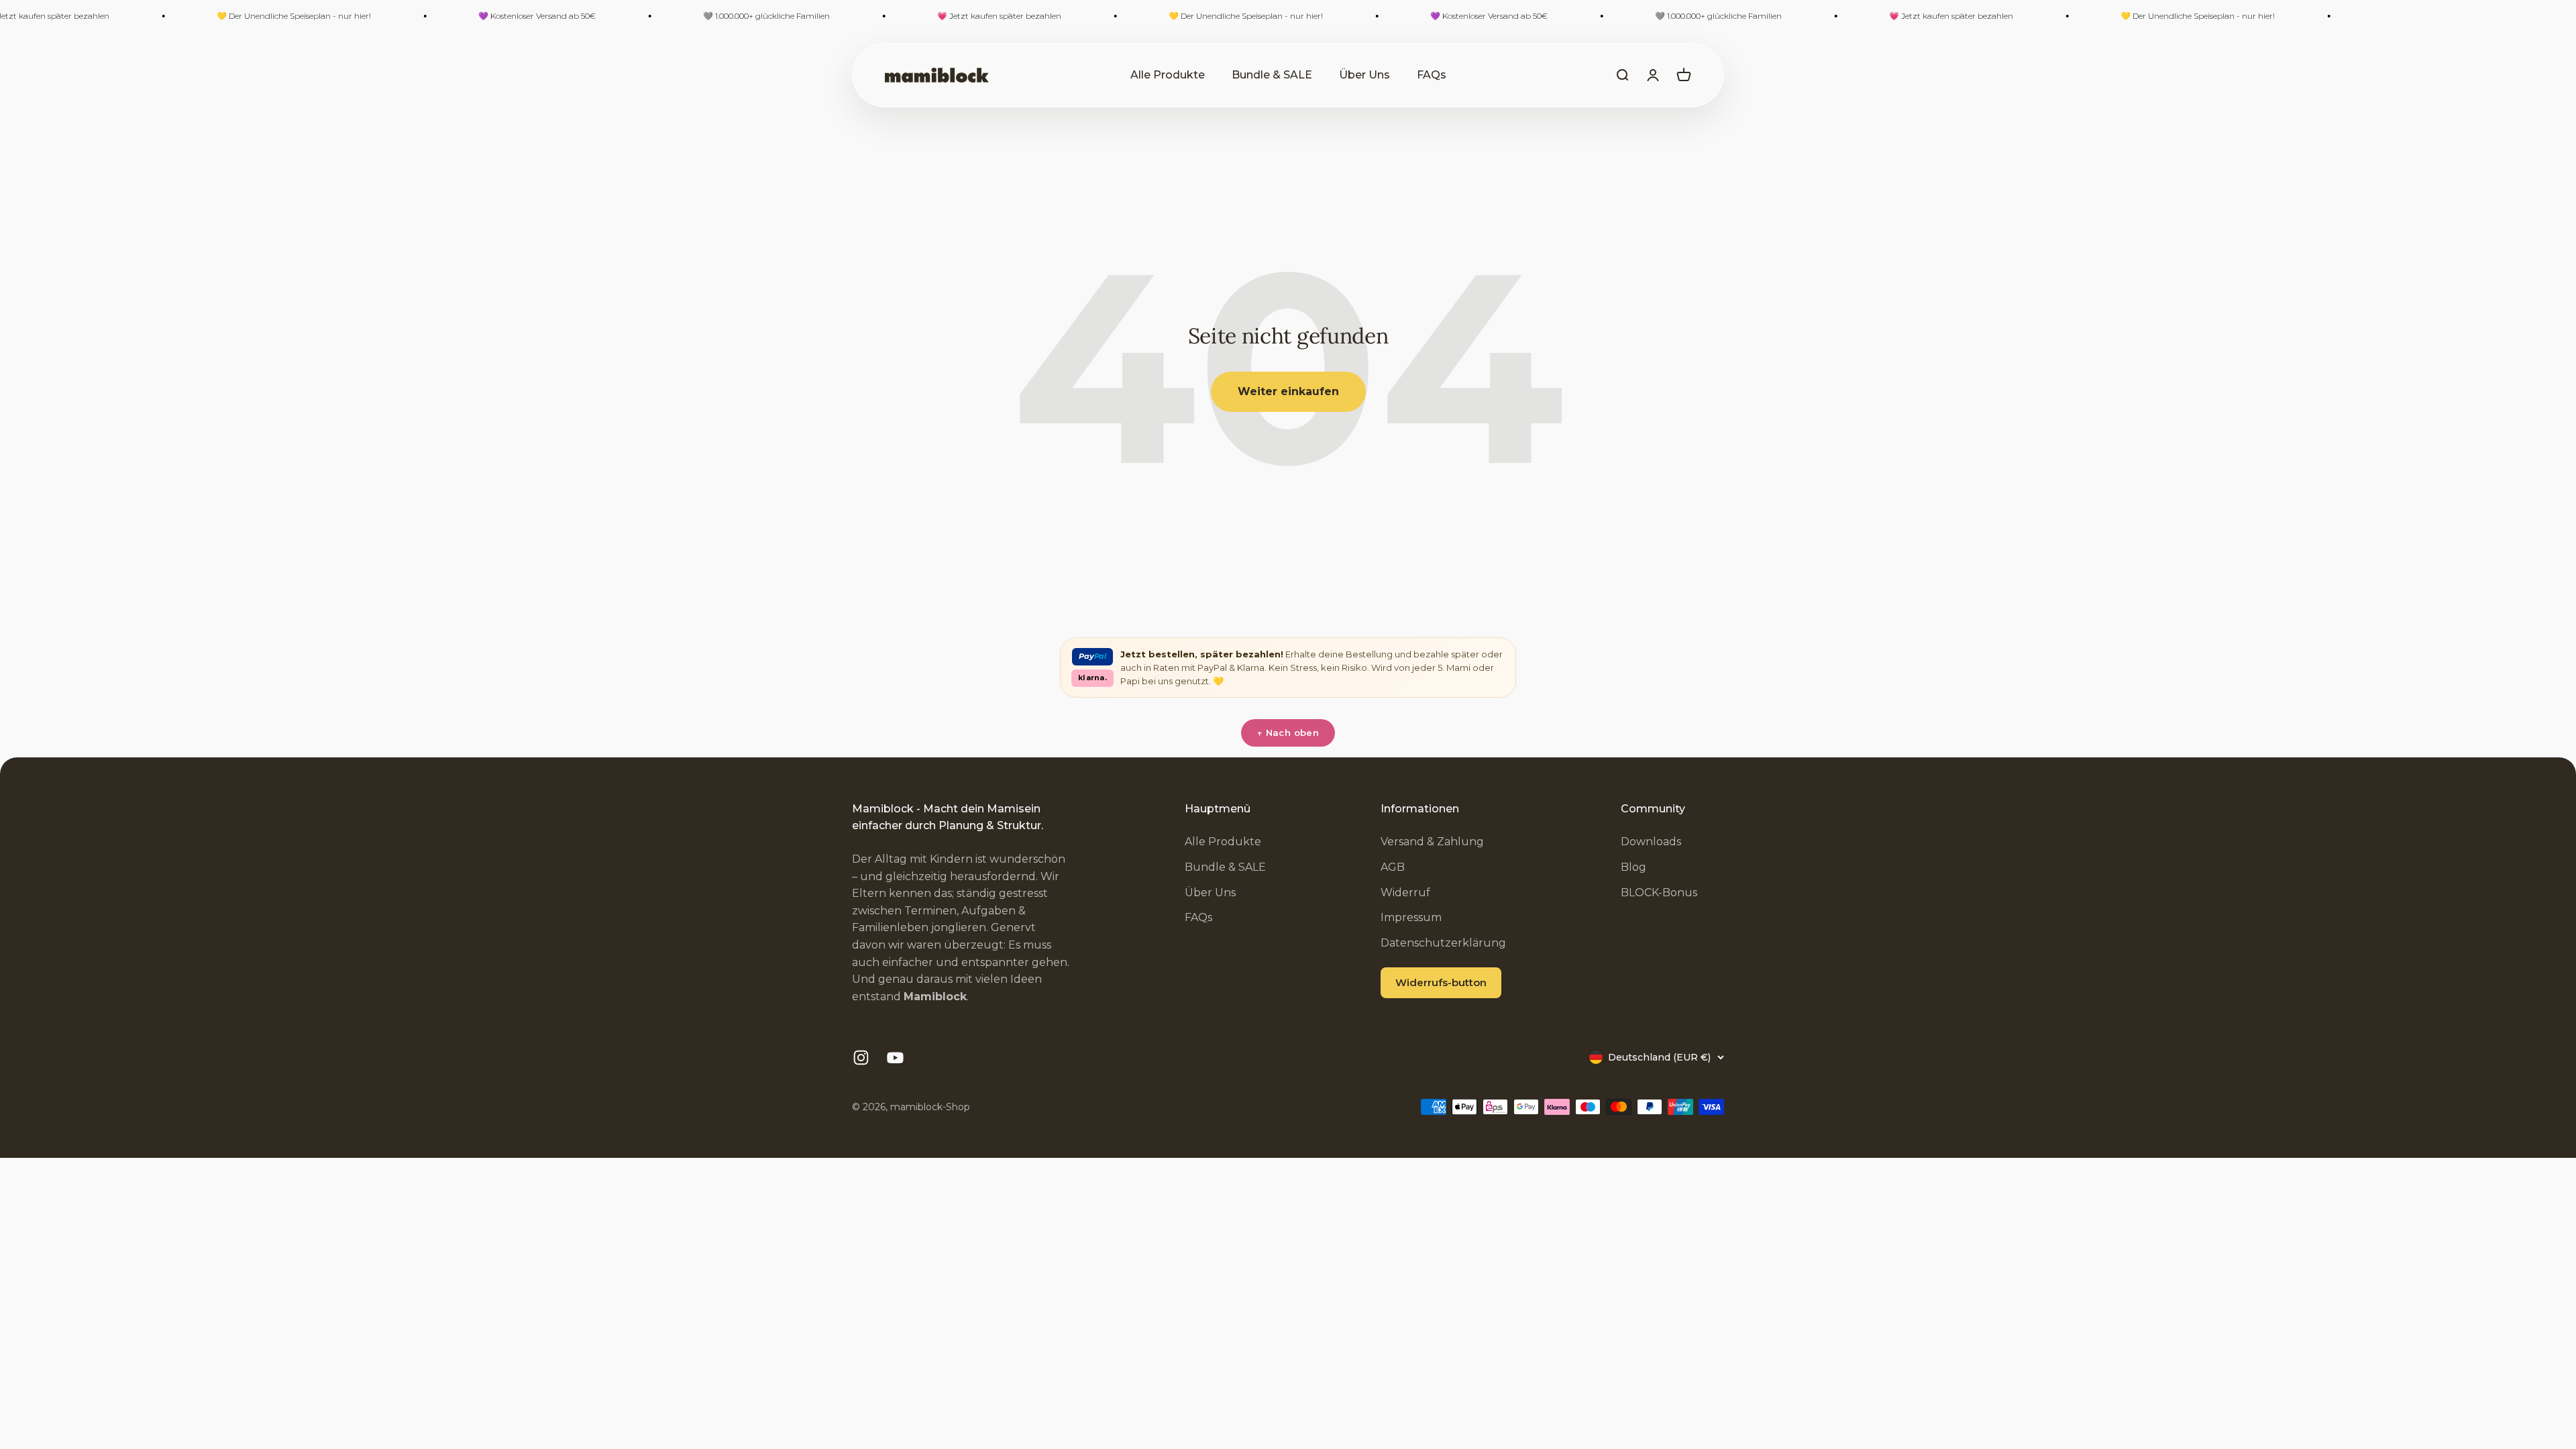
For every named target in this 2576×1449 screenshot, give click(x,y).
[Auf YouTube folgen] (895, 1058)
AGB (1393, 867)
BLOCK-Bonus (1659, 893)
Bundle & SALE (1272, 75)
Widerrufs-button (1441, 982)
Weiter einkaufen (1288, 391)
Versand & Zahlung (1432, 842)
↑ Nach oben (1288, 733)
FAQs (1432, 75)
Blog (1633, 867)
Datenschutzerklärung (1443, 943)
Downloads (1651, 842)
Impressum (1411, 917)
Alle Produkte (1168, 75)
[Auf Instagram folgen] (861, 1058)
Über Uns (1364, 75)
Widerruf (1405, 893)
